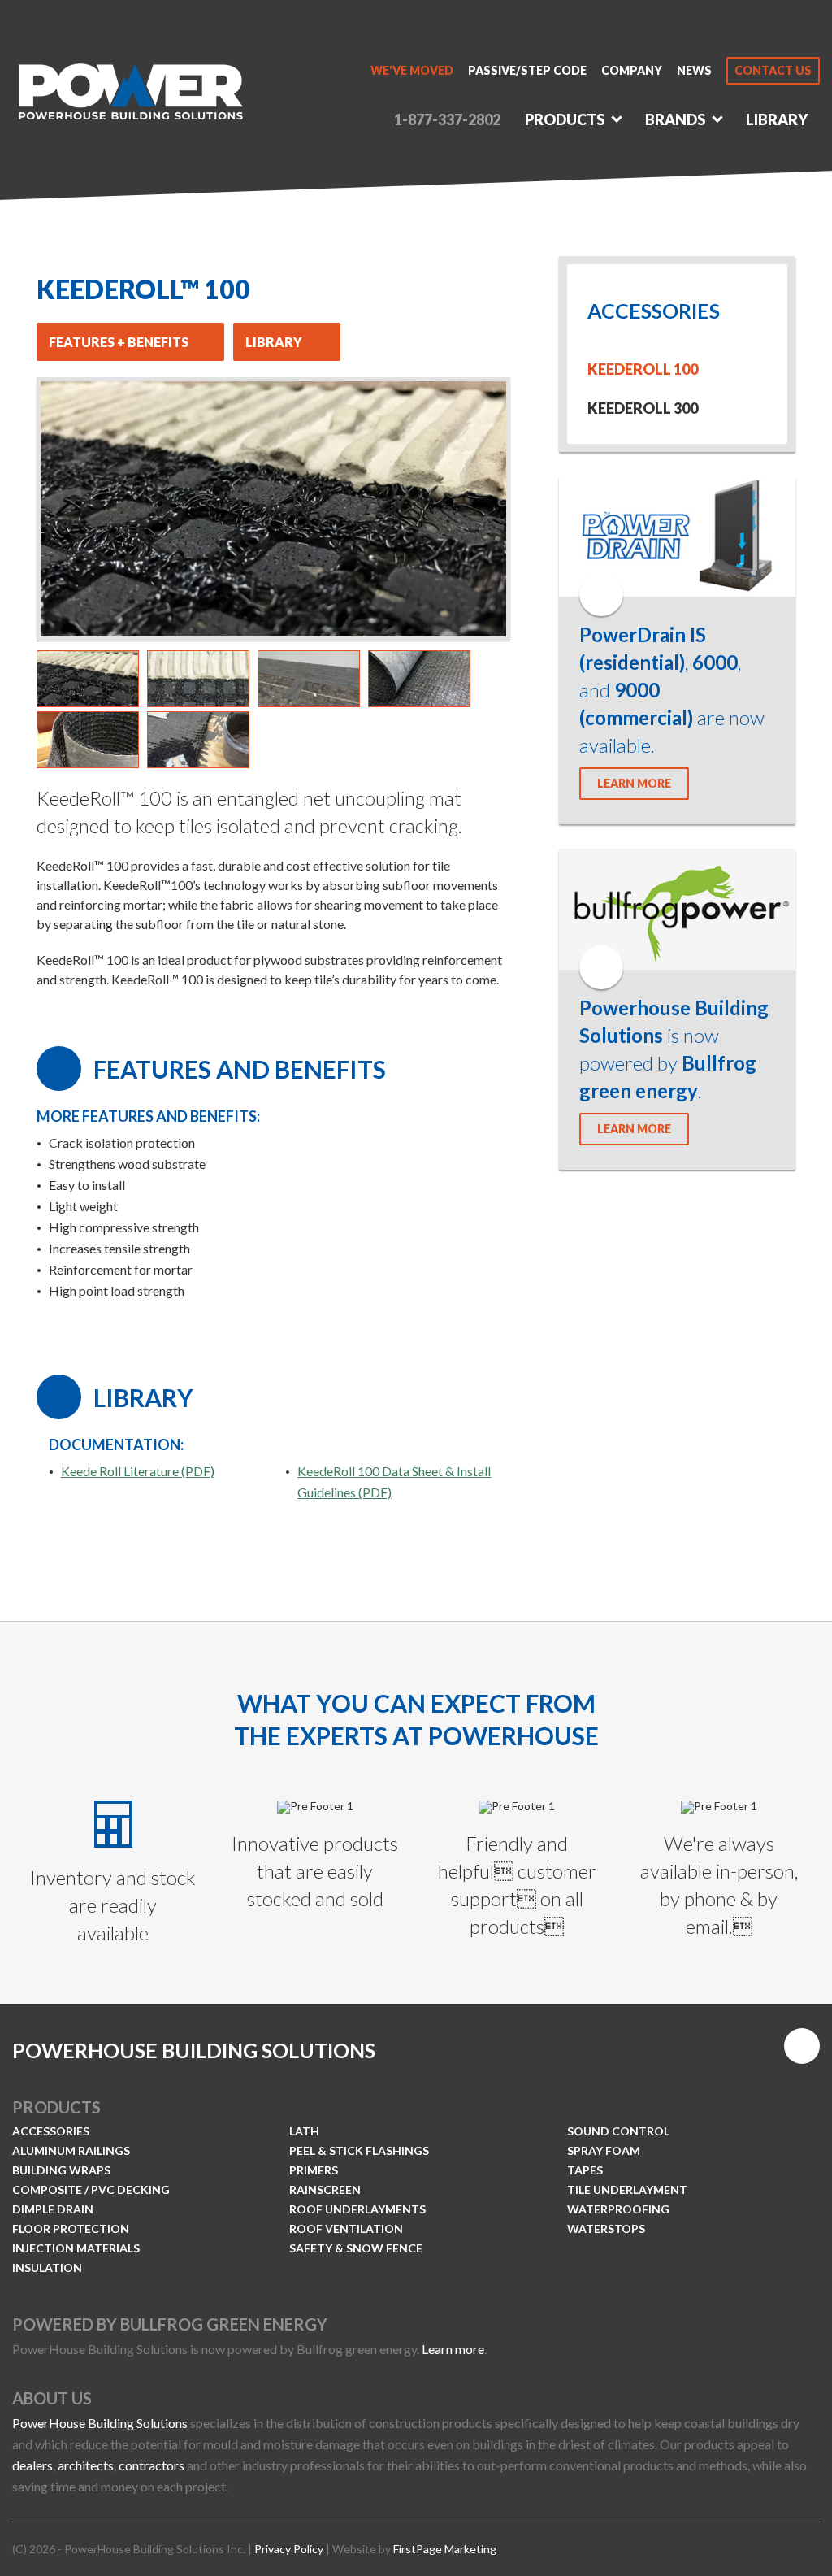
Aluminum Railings (71, 2150)
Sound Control (618, 2131)
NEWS (694, 71)
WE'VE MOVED (412, 71)
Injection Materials (76, 2248)
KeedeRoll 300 (643, 408)
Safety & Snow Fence (356, 2248)
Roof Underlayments (357, 2209)
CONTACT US (773, 70)
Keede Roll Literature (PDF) (138, 1471)
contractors (152, 2465)
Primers (314, 2170)
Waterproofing (618, 2209)
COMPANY (632, 71)
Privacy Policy (289, 2549)
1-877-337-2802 (447, 119)
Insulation (47, 2268)
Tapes (585, 2170)
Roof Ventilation (346, 2228)
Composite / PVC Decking (91, 2189)
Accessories (51, 2131)
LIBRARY (777, 119)
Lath (304, 2131)
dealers (32, 2465)
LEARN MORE (634, 783)
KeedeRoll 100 (643, 369)
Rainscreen (325, 2189)
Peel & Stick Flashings (359, 2150)
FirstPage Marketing (445, 2549)
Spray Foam (604, 2150)
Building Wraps (61, 2170)
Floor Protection (71, 2228)
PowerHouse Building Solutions (100, 2423)
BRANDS (675, 119)
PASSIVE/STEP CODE (527, 71)
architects (86, 2465)
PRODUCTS (565, 119)
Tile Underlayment (627, 2189)
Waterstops (606, 2228)
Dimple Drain (53, 2209)
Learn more (453, 2349)
